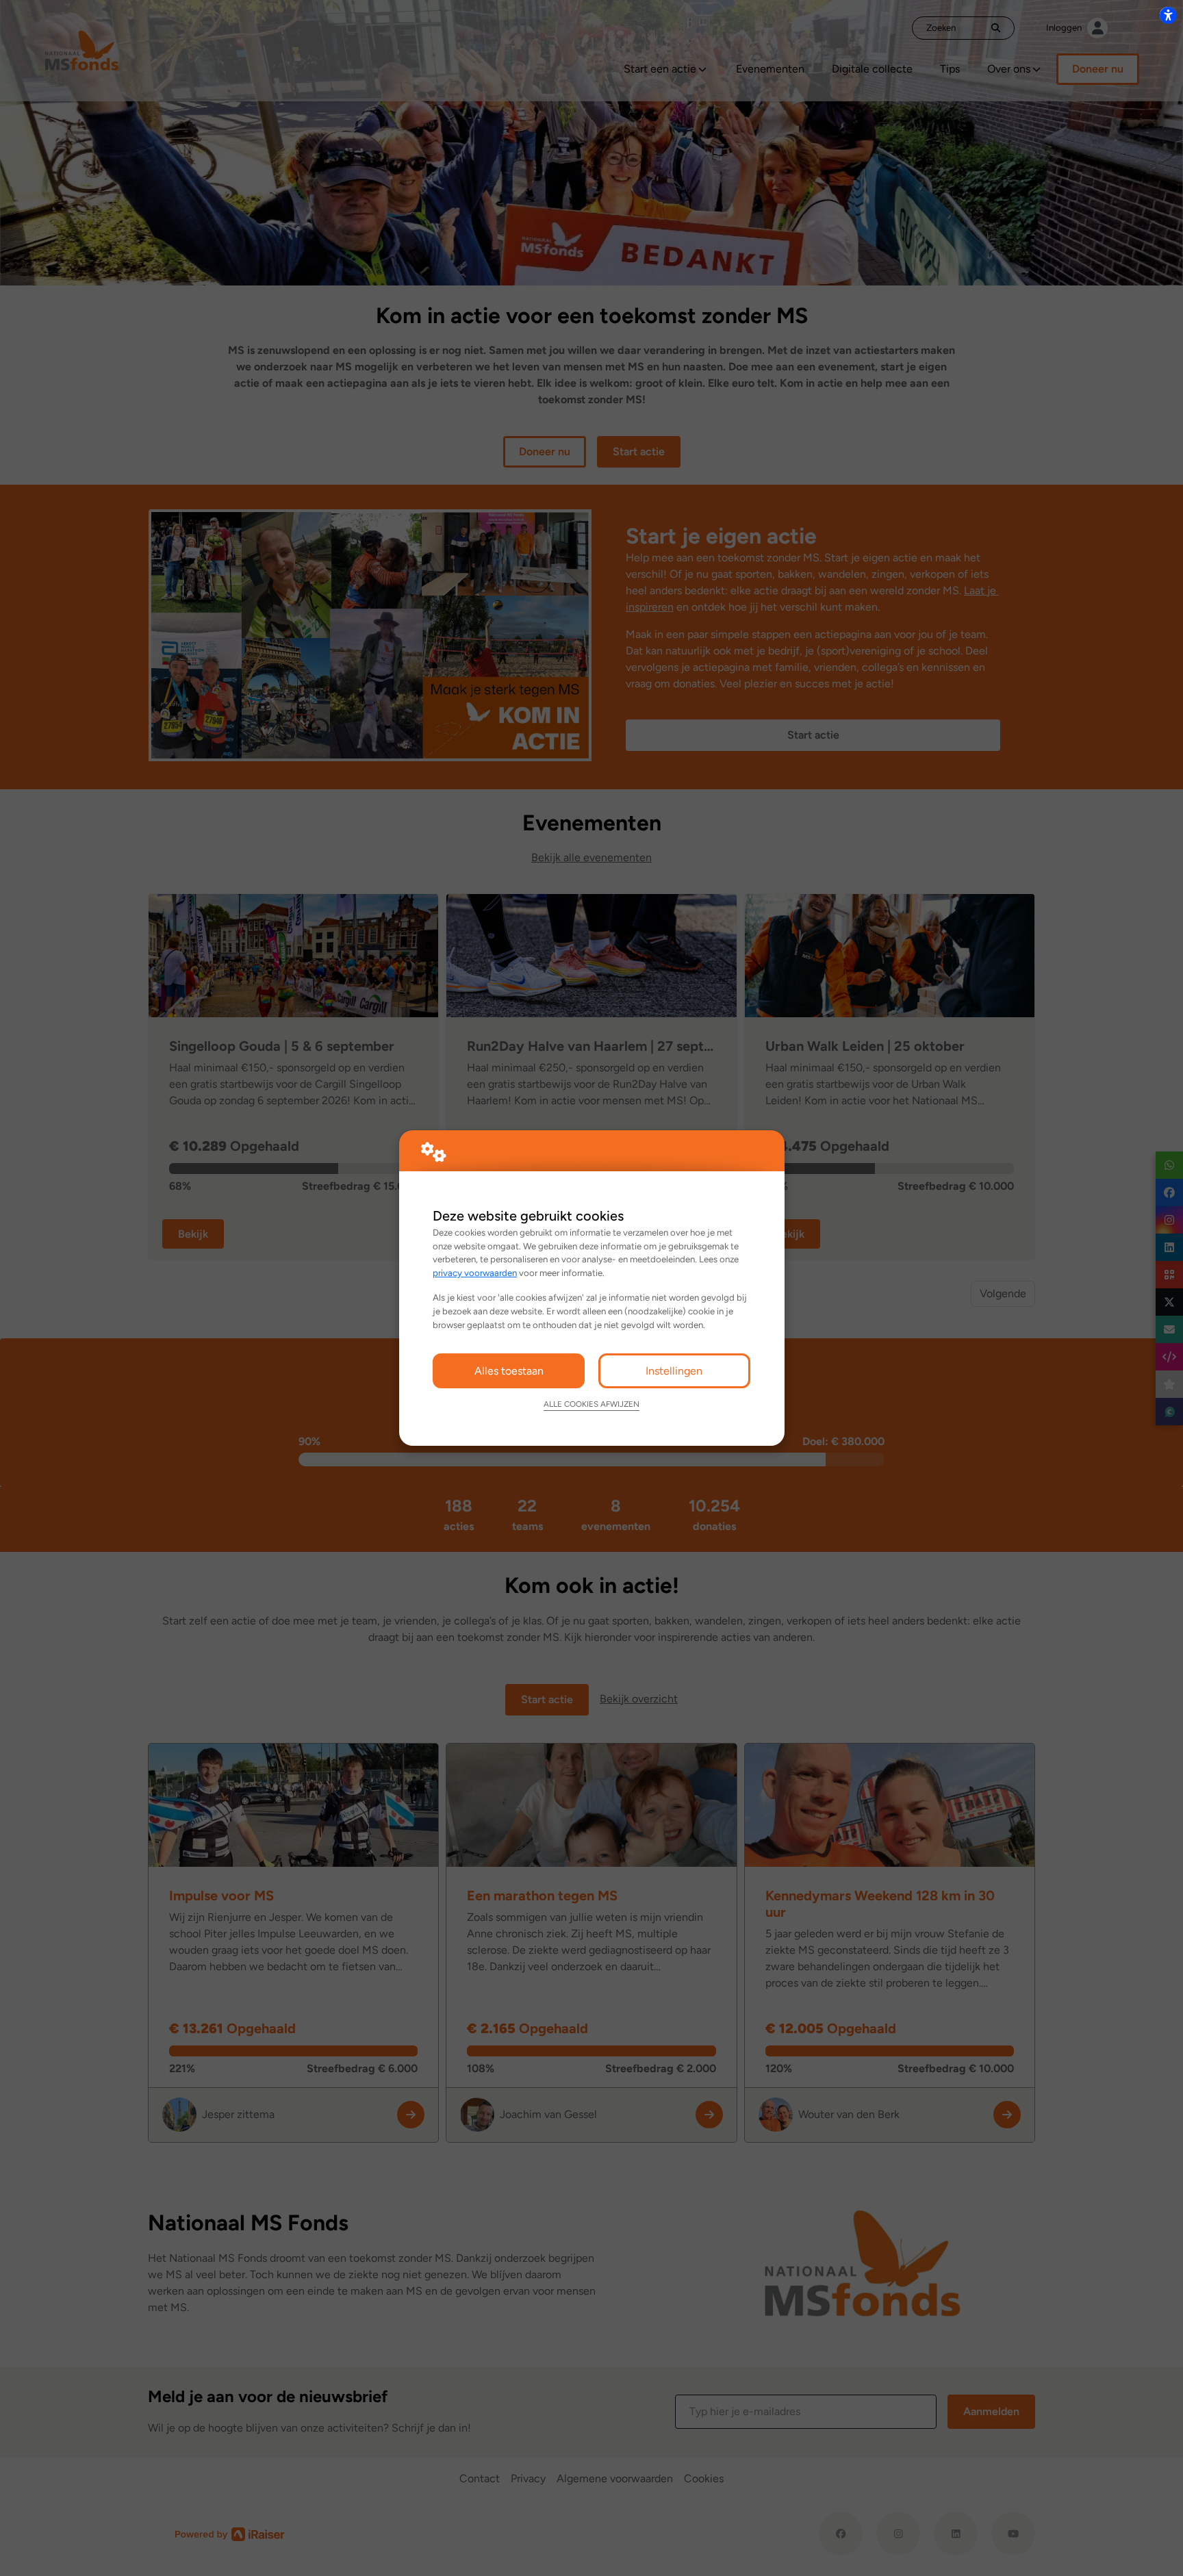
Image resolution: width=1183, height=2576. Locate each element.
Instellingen (674, 1371)
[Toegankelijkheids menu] (1168, 15)
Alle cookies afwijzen (591, 1404)
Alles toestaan (509, 1371)
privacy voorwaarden (475, 1273)
